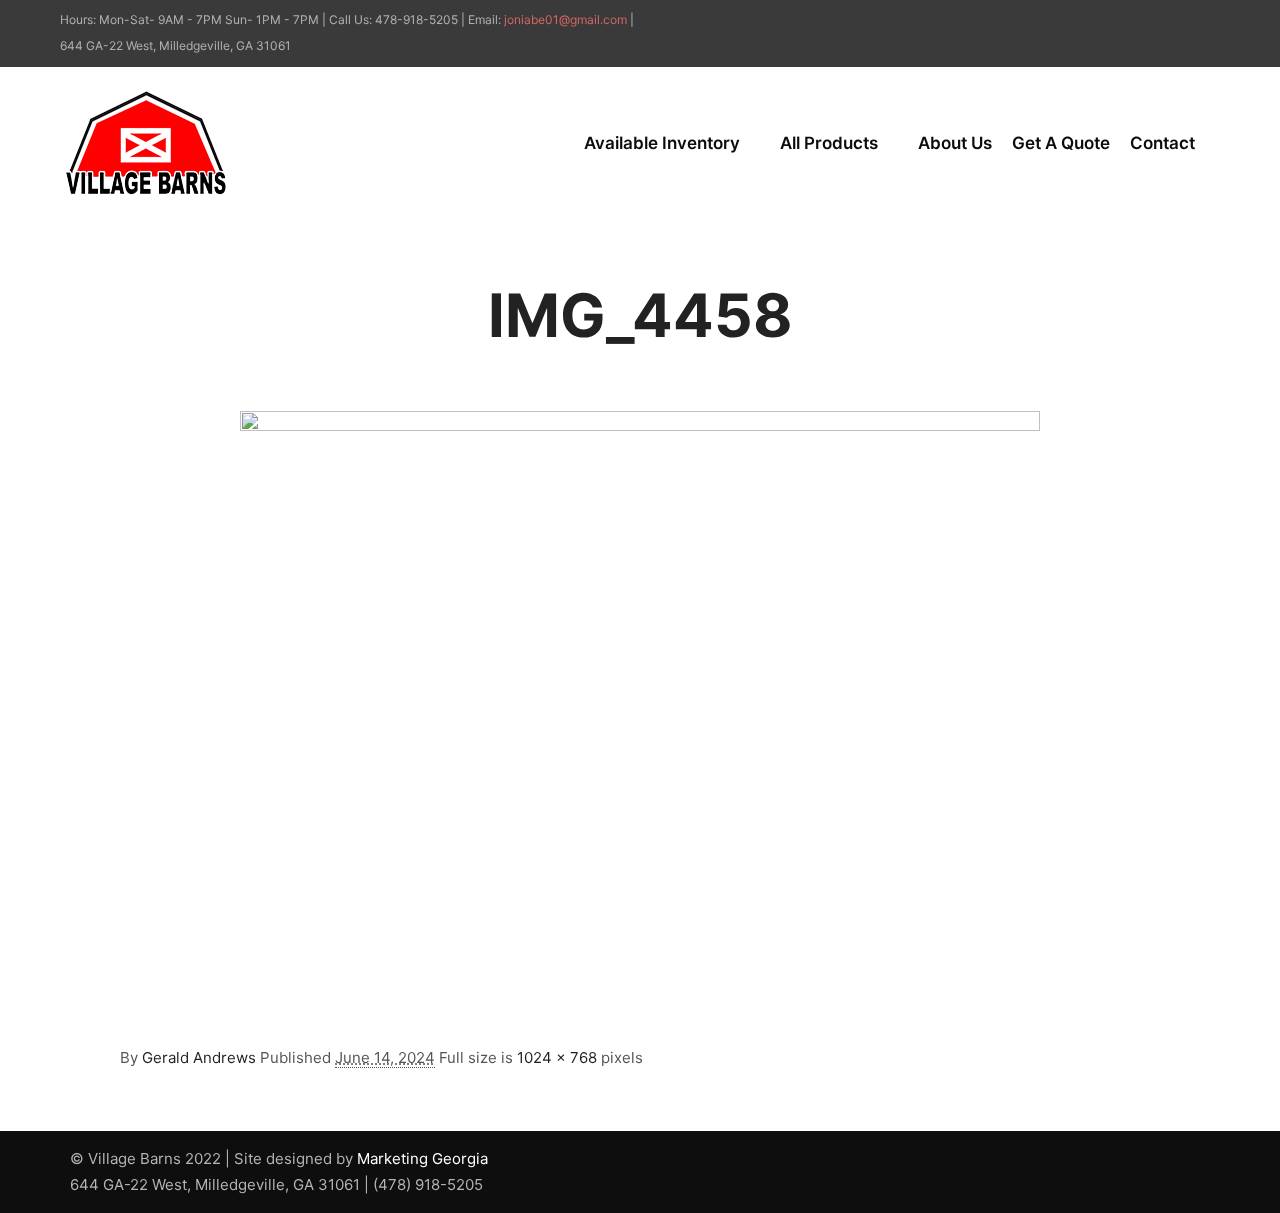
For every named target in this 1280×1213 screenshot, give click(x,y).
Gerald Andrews (199, 1057)
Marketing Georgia (422, 1158)
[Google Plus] (1207, 21)
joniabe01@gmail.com (565, 19)
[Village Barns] (145, 143)
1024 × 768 (557, 1057)
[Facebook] (1177, 21)
